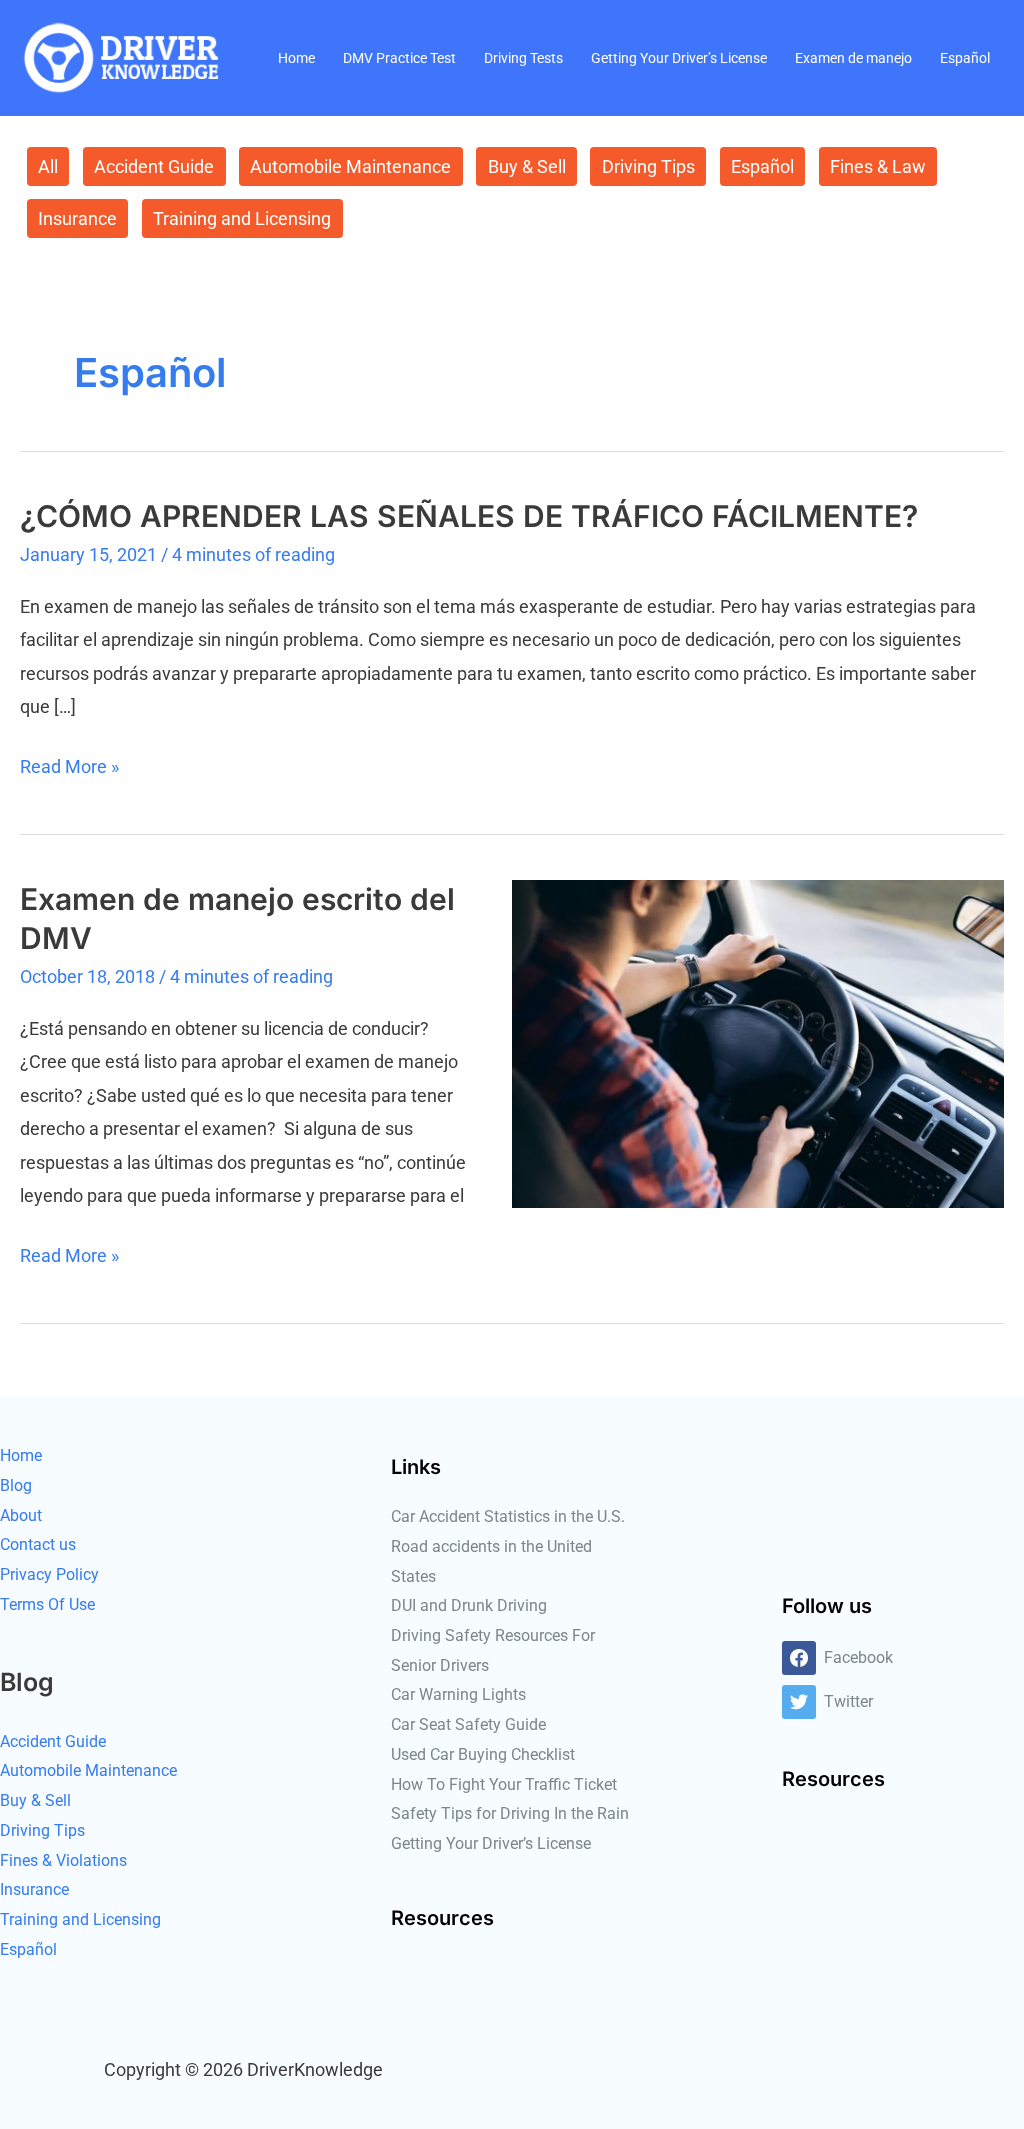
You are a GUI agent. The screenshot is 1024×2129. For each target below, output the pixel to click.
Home (296, 58)
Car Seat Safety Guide (468, 1724)
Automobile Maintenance (350, 166)
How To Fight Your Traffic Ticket (504, 1784)
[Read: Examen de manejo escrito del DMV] (758, 1042)
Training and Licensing (242, 218)
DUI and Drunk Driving (469, 1605)
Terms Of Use (47, 1604)
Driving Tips (648, 166)
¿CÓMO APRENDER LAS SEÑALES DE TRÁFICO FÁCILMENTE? (469, 516)
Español (965, 58)
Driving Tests (523, 58)
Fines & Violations (63, 1860)
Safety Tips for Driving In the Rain (510, 1813)
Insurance (77, 218)
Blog (16, 1485)
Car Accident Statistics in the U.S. (508, 1516)
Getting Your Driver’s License (679, 58)
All (48, 166)
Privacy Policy (49, 1574)
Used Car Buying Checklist (483, 1754)
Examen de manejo (853, 58)
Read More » (69, 763)
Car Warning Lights (458, 1694)
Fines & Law (878, 166)
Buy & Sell (527, 166)
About (21, 1515)
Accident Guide (154, 166)
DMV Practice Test (399, 58)
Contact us (38, 1544)
